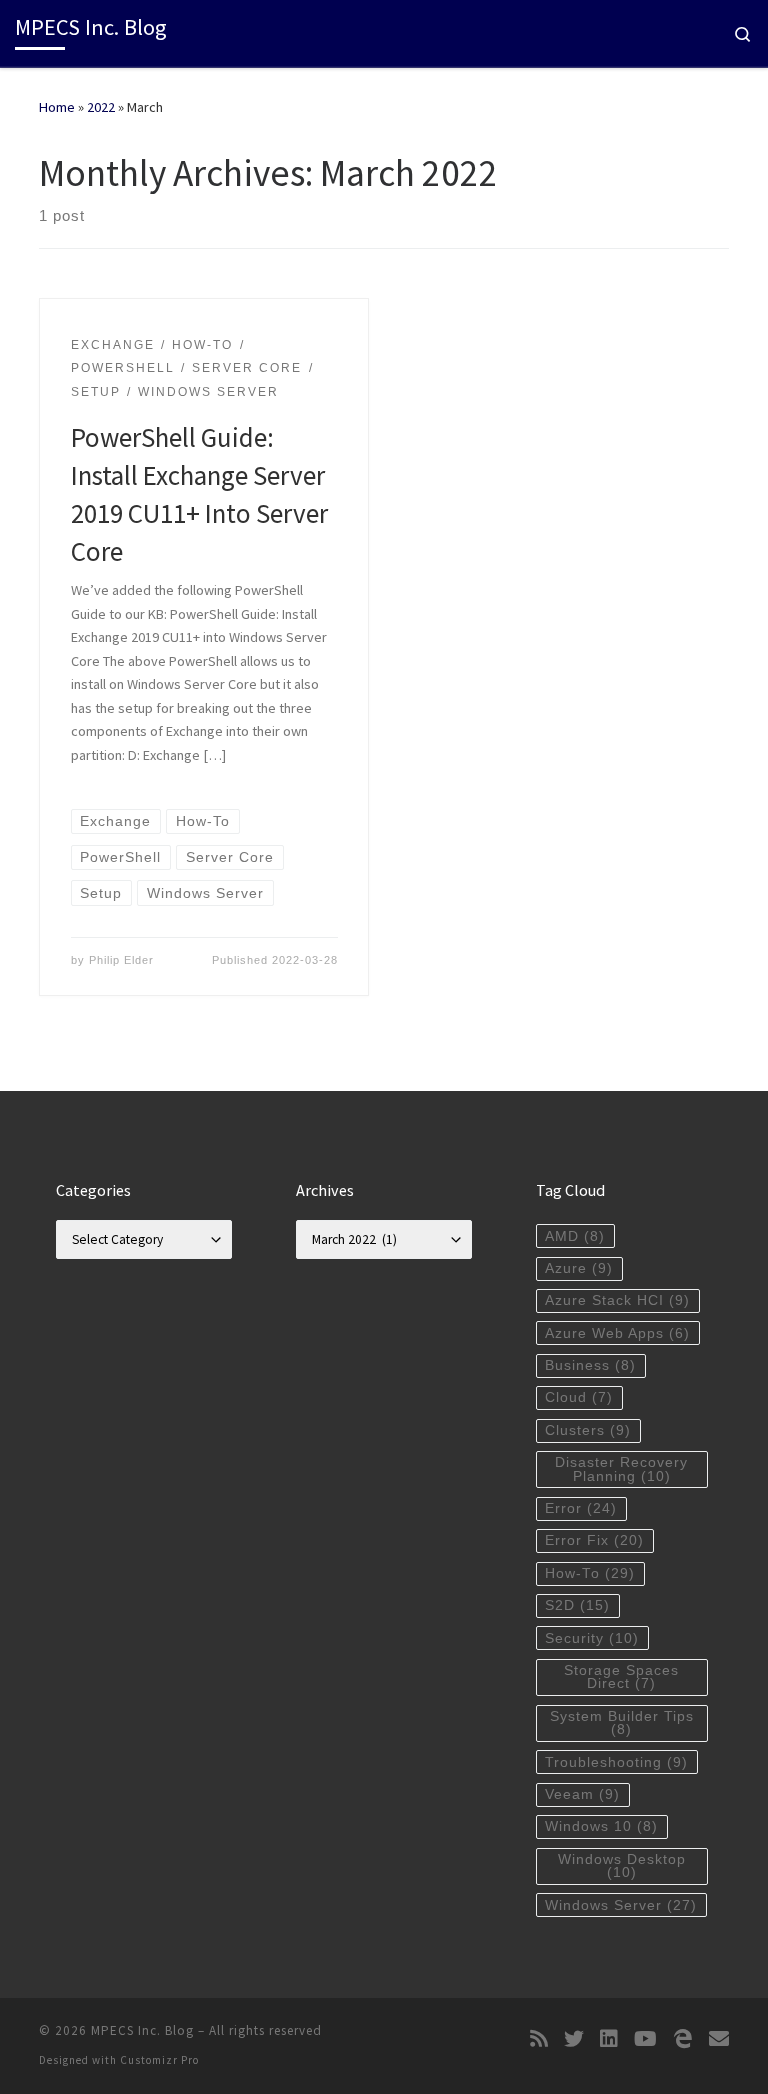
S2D (577, 1605)
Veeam (582, 1794)
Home (57, 107)
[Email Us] (719, 2039)
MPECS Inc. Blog (142, 2030)
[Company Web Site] (683, 2039)
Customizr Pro (159, 2060)
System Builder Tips (622, 1723)
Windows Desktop (622, 1866)
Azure (579, 1268)
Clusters (588, 1430)
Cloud (579, 1397)
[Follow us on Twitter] (574, 2039)
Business (590, 1365)
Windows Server (621, 1905)
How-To (590, 1573)
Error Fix (594, 1540)
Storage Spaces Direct (621, 1677)
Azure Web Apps (617, 1333)
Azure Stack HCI (617, 1300)
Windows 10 (601, 1826)
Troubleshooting (616, 1762)
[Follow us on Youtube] (645, 2039)
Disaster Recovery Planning (621, 1469)
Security (592, 1638)
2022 (101, 107)
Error (581, 1508)
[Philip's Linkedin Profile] (609, 2039)
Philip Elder (121, 960)
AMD (575, 1236)
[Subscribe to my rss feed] (539, 2039)
